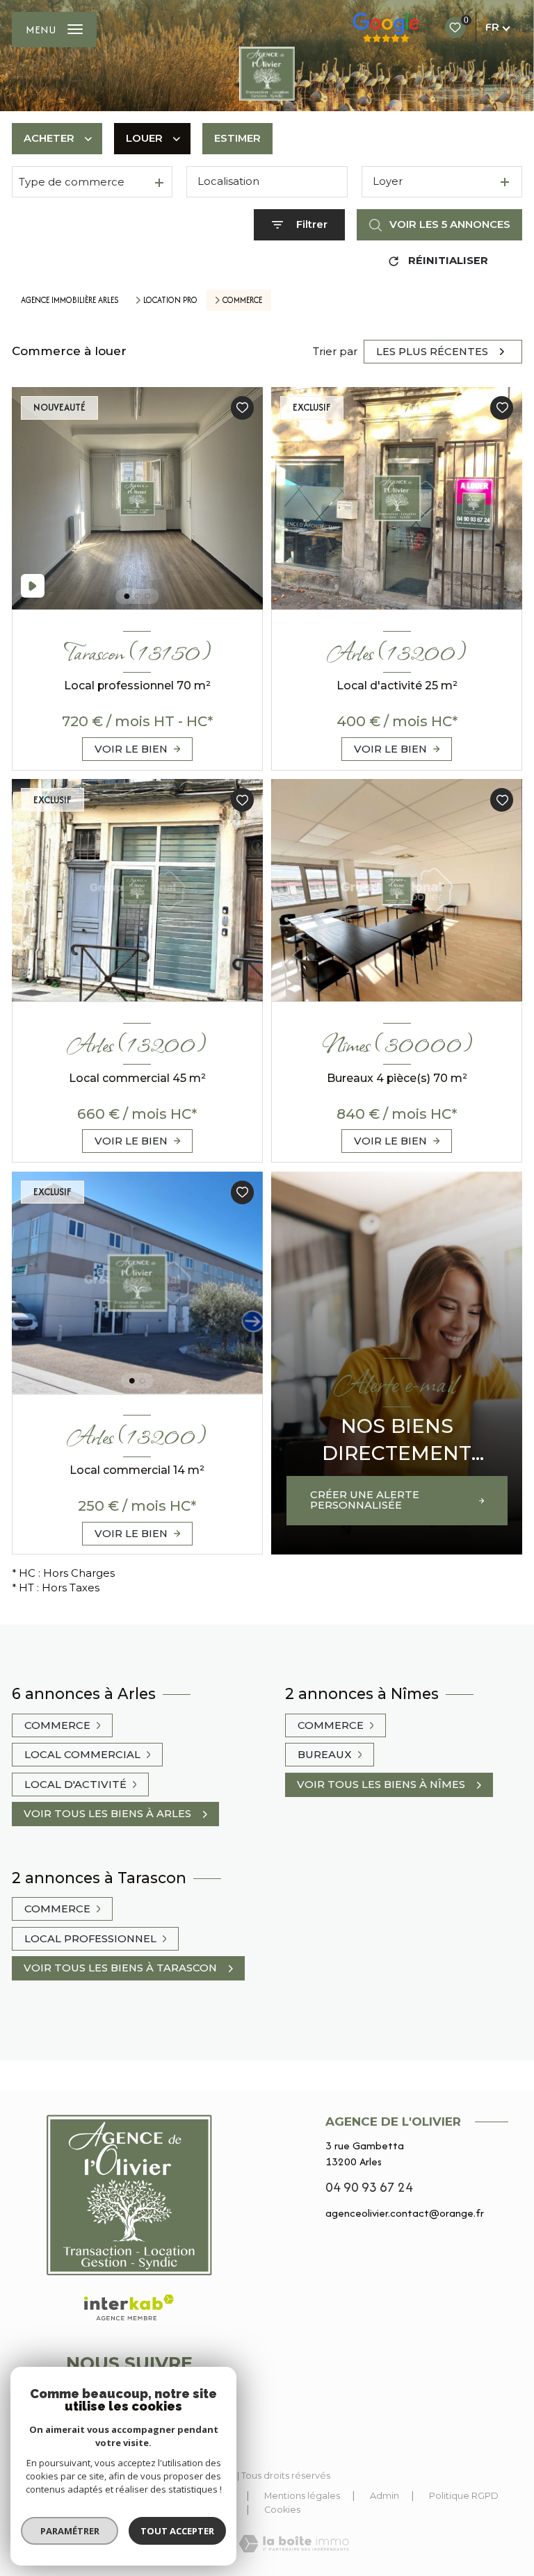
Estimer (237, 138)
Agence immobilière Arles (70, 300)
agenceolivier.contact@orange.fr (405, 2213)
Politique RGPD (464, 2496)
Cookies (282, 2510)
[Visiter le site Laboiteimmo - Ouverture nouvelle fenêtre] (294, 2544)
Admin (385, 2496)
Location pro (170, 301)
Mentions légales (302, 2496)
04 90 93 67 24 (369, 2187)
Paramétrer (70, 2531)
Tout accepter (177, 2531)
